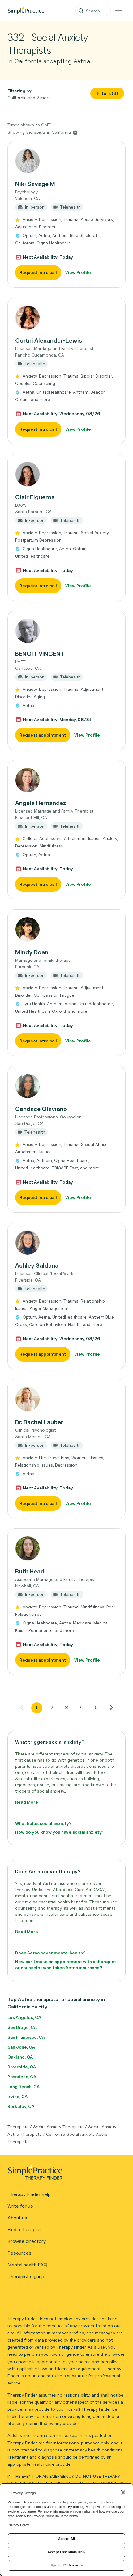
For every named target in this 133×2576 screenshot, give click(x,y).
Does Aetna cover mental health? (50, 1953)
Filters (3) (107, 93)
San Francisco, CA (26, 2037)
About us (17, 2218)
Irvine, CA (17, 2096)
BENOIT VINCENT (40, 654)
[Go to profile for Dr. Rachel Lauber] (66, 1399)
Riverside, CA (22, 2067)
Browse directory (27, 2241)
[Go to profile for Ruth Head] (66, 1548)
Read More (27, 1802)
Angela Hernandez (41, 803)
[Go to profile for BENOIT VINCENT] (66, 631)
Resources (19, 2253)
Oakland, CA (20, 2057)
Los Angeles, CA (24, 2017)
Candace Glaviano (41, 1109)
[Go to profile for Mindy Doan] (66, 929)
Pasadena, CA (22, 2077)
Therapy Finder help (29, 2194)
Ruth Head (30, 1571)
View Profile (78, 272)
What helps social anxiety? (43, 1823)
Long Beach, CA (24, 2086)
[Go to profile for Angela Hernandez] (66, 780)
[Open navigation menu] (118, 11)
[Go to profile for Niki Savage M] (66, 161)
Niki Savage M (35, 184)
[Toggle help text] (75, 133)
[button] (66, 214)
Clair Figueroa (35, 497)
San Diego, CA (22, 2027)
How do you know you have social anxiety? (60, 1832)
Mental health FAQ (27, 2265)
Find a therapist (24, 2230)
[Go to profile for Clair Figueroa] (66, 474)
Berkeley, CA (21, 2106)
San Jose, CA (21, 2047)
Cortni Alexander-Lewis (49, 340)
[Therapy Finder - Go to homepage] (64, 2174)
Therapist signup (26, 2276)
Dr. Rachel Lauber (39, 1422)
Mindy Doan (32, 952)
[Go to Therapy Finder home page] (26, 11)
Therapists (18, 2127)
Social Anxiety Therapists (58, 2127)
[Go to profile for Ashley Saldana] (66, 1243)
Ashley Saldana (37, 1265)
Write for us (20, 2206)
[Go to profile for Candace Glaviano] (66, 1086)
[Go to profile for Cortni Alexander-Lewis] (66, 318)
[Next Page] (111, 1707)
